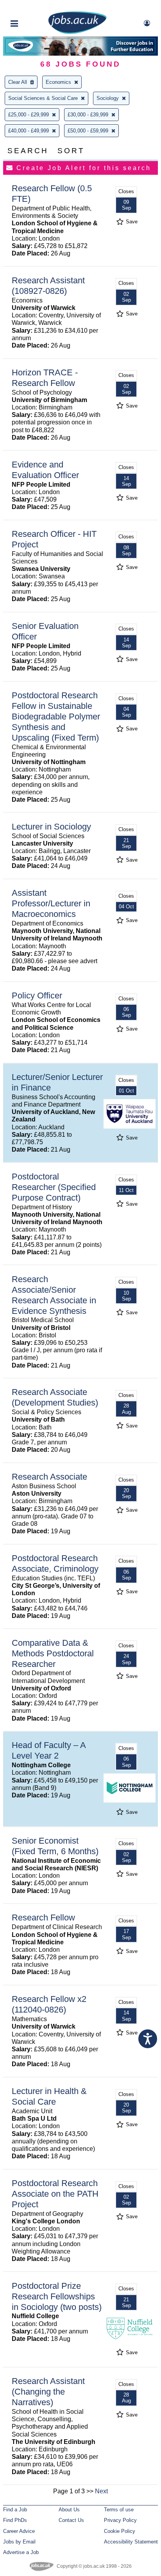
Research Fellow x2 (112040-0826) (49, 2004)
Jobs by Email (19, 2542)
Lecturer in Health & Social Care (49, 2096)
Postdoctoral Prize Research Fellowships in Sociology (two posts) (57, 2296)
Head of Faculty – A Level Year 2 (49, 1750)
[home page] (77, 32)
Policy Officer (37, 995)
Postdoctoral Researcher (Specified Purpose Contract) (54, 1187)
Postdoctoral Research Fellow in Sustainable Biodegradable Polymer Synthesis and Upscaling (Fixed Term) (56, 716)
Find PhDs (15, 2520)
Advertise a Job (21, 2552)
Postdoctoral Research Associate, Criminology (55, 1563)
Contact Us (71, 2520)
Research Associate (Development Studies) (55, 1397)
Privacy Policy (120, 2520)
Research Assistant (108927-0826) (48, 286)
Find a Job (15, 2510)
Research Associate (49, 1477)
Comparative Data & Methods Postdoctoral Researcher (53, 1653)
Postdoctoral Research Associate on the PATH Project (55, 2194)
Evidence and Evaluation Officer (45, 470)
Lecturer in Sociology (51, 827)
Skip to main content (31, 7)
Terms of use (119, 2510)
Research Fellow (43, 1918)
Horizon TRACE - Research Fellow (45, 378)
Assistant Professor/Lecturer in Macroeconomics (51, 903)
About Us (69, 2510)
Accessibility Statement (131, 2542)
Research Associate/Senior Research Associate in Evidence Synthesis (54, 1295)
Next (101, 2491)
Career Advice (19, 2531)
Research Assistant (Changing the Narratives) (48, 2392)
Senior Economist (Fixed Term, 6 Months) (55, 1846)
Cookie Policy (120, 2531)
